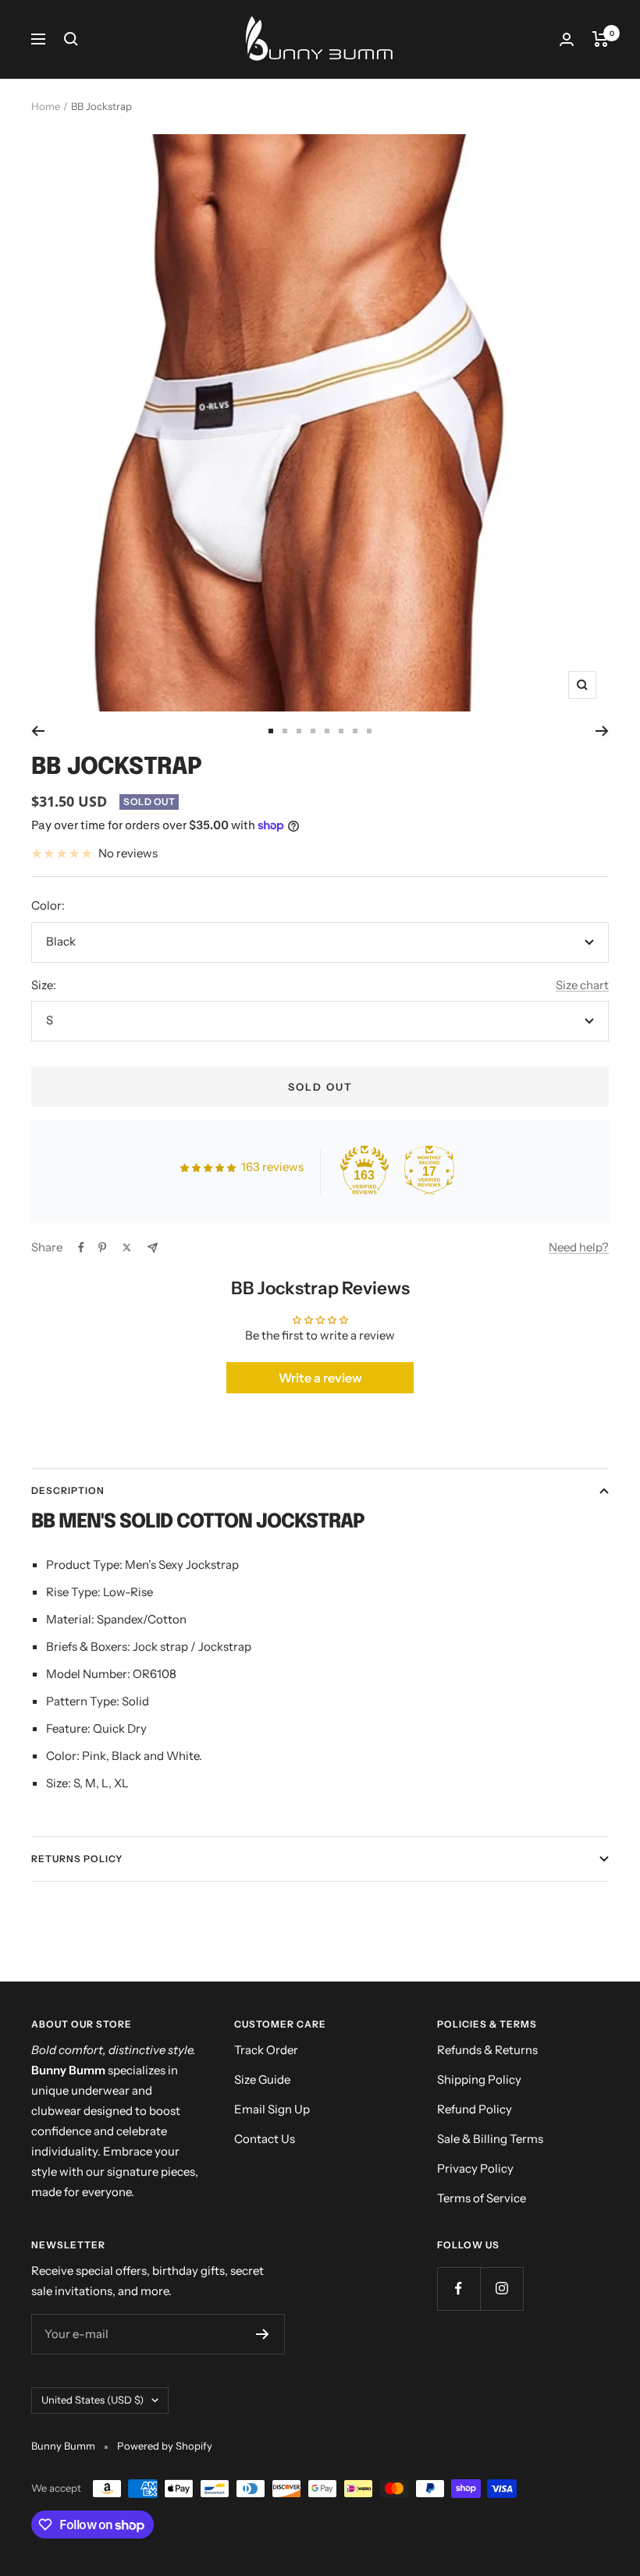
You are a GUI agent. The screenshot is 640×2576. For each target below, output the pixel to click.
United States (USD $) (92, 2400)
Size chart (582, 985)
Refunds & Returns (487, 2050)
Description (68, 1490)
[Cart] (601, 39)
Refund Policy (475, 2109)
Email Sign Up (272, 2109)
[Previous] (38, 731)
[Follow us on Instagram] (501, 2289)
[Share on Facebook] (81, 1247)
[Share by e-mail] (153, 1248)
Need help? (579, 1247)
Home (46, 106)
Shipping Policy (479, 2079)
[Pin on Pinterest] (102, 1247)
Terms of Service (482, 2198)
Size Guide (262, 2079)
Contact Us (265, 2139)
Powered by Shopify (165, 2446)
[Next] (602, 731)
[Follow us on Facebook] (459, 2289)
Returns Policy (77, 1859)
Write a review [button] (320, 1378)
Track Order (266, 2050)
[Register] (263, 2334)
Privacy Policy (475, 2168)
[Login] (567, 39)
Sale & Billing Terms (490, 2139)
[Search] (71, 39)
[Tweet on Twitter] (127, 1247)
